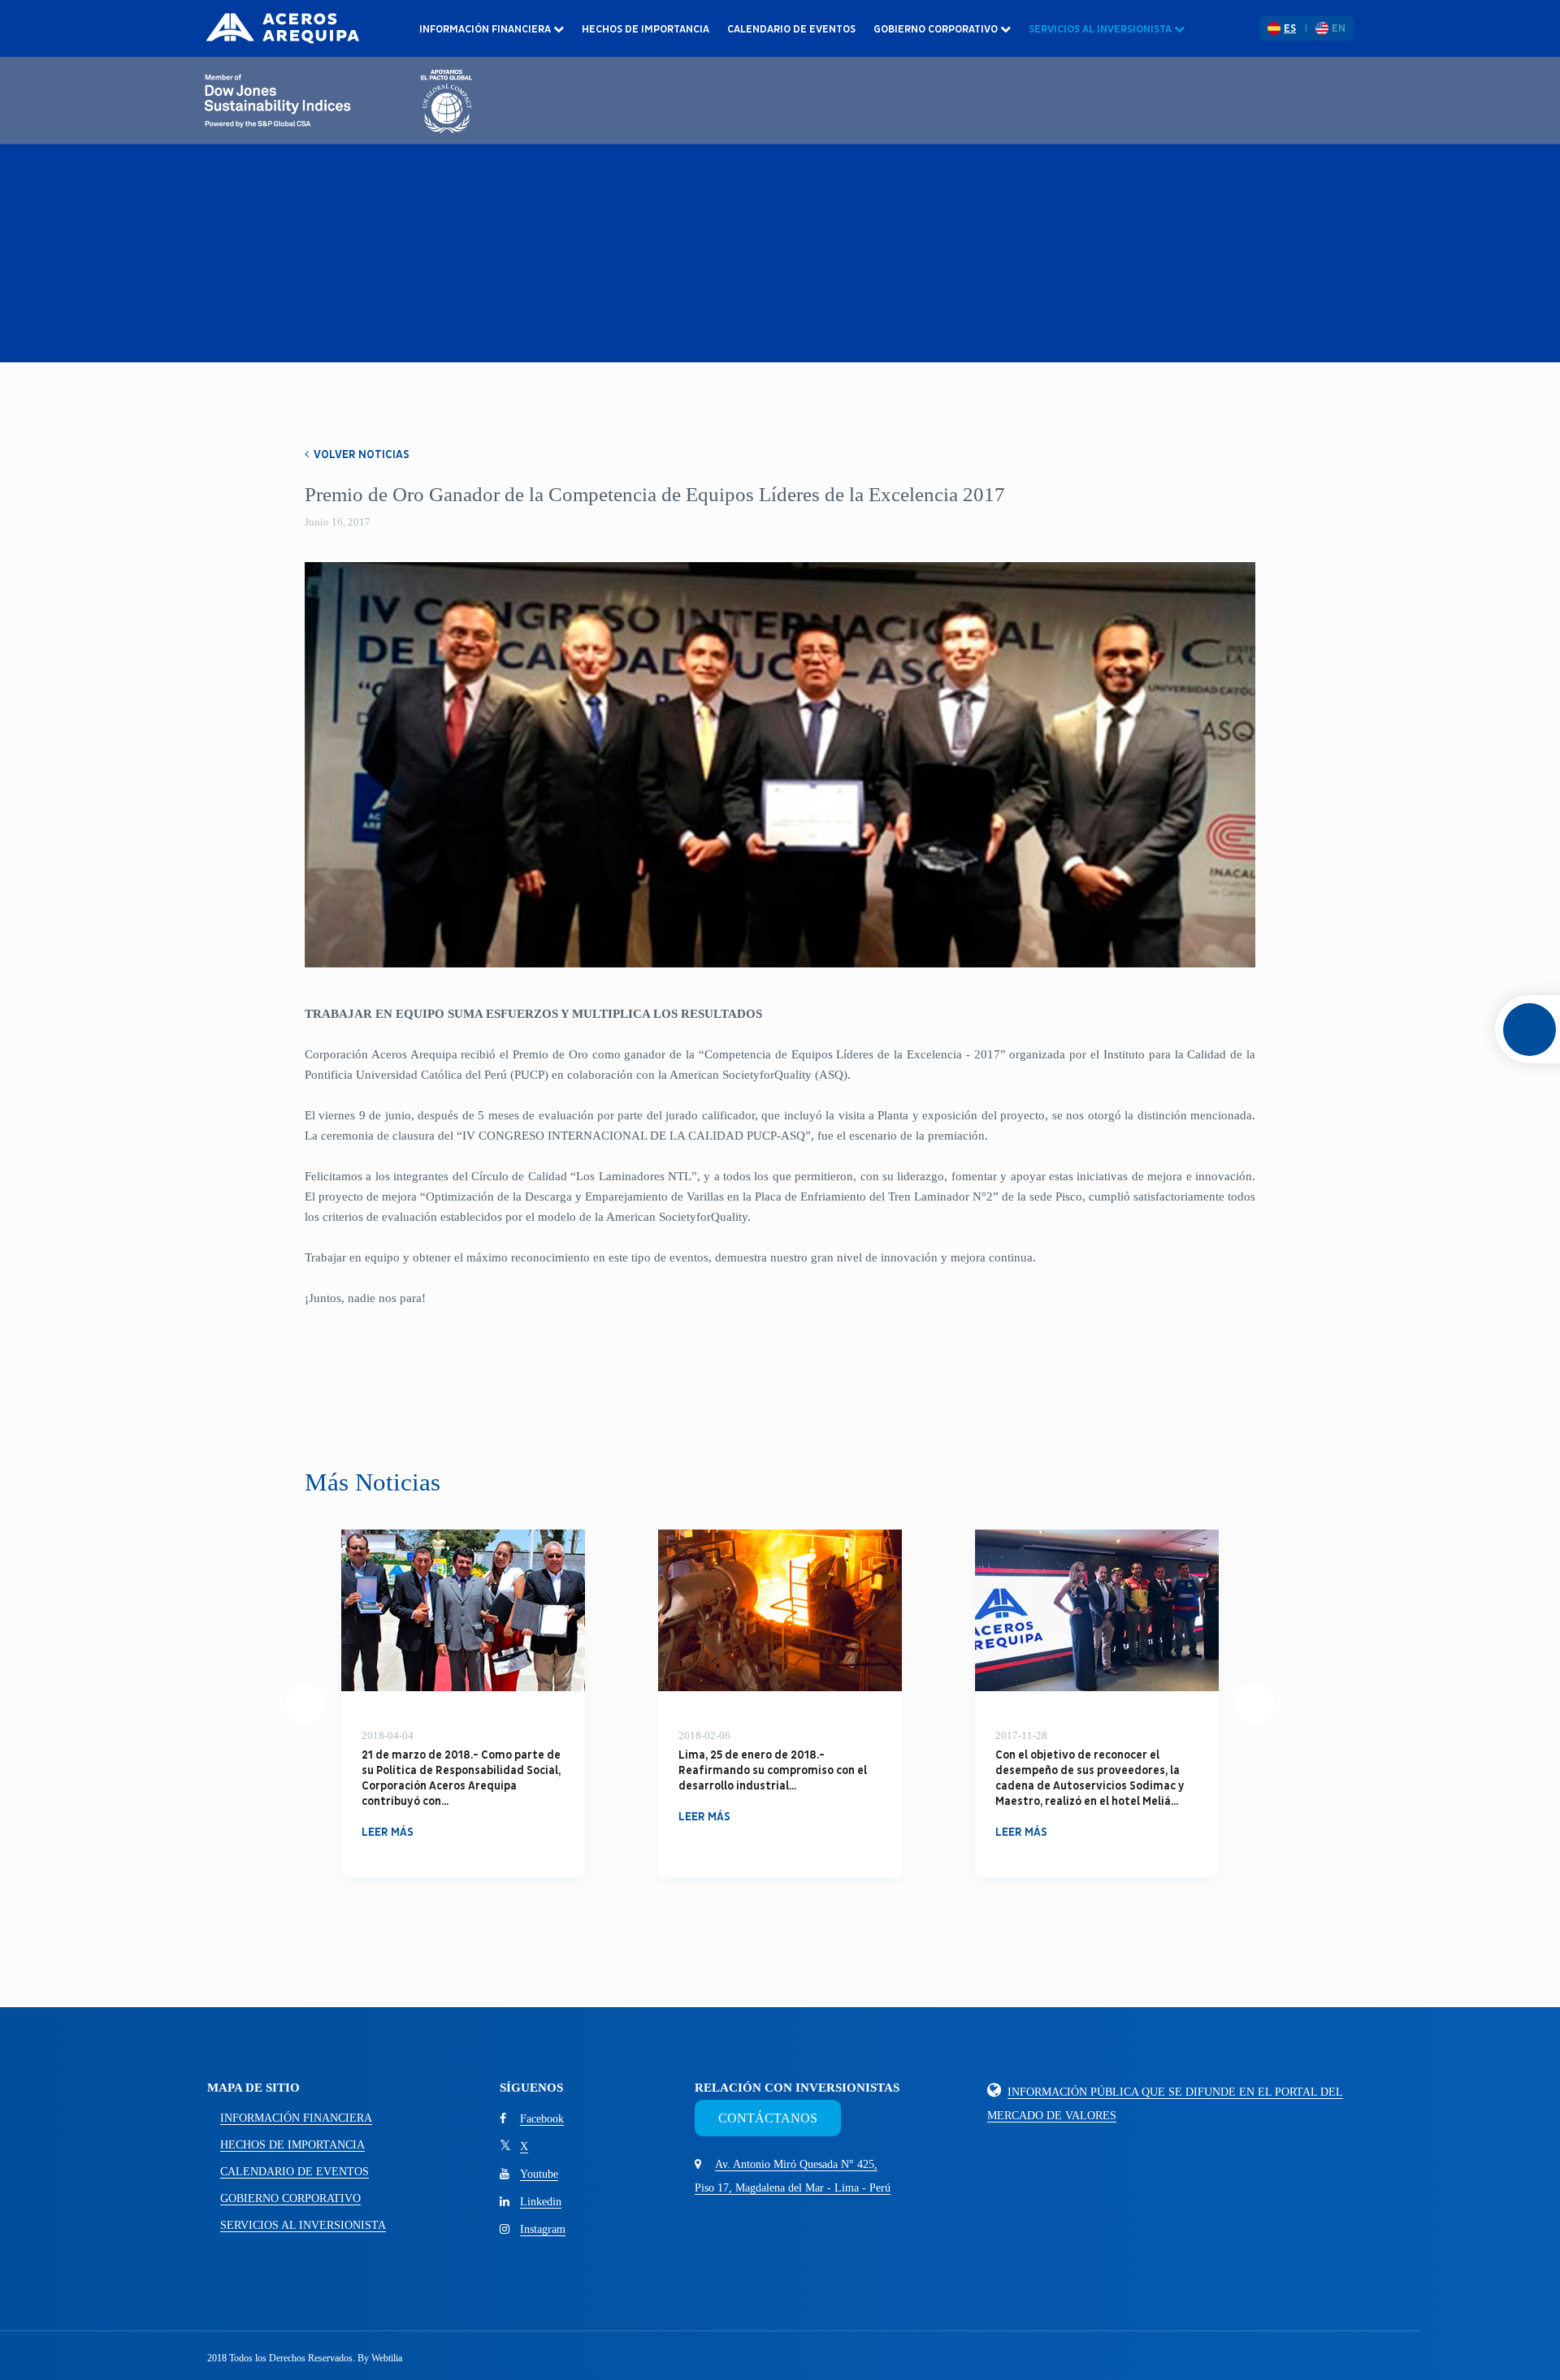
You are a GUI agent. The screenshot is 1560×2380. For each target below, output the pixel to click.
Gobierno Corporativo (290, 2198)
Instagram (543, 2229)
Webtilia (387, 2358)
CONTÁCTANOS (768, 2118)
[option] (463, 1703)
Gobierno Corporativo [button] (937, 29)
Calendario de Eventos (791, 29)
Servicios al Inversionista (303, 2225)
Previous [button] (305, 1703)
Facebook (542, 2119)
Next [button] (1254, 1703)
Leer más (388, 1817)
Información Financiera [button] (486, 29)
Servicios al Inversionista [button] (1101, 29)
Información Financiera (296, 2118)
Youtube (539, 2174)
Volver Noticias (360, 454)
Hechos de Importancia (646, 29)
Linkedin (541, 2202)
